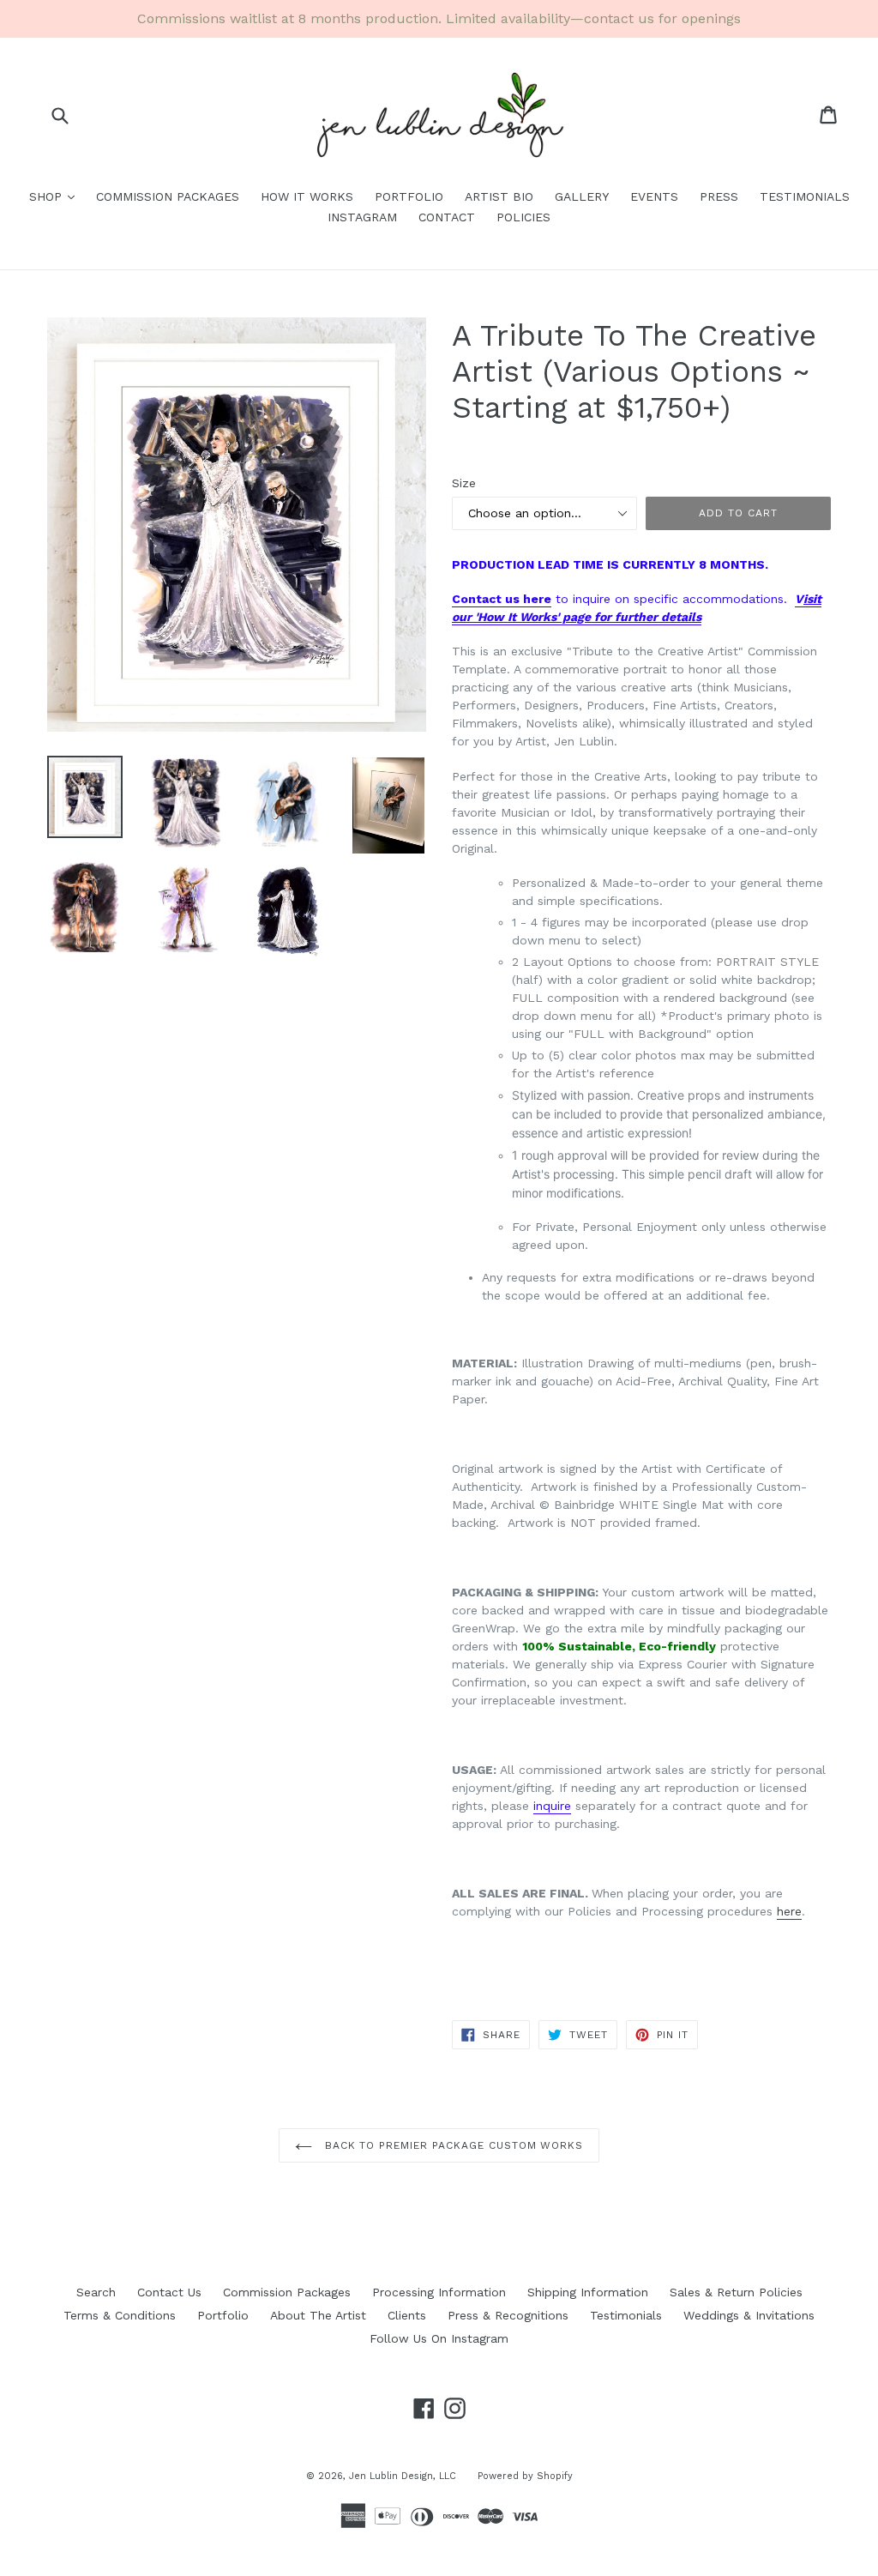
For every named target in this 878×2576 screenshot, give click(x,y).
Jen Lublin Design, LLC (403, 2476)
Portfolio (223, 2315)
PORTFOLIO (409, 196)
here (789, 1911)
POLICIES (523, 217)
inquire (552, 1806)
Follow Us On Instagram (439, 2338)
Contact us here (502, 599)
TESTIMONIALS (805, 196)
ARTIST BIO (499, 196)
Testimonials (626, 2315)
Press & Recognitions (508, 2315)
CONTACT (447, 217)
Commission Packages (287, 2292)
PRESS (719, 196)
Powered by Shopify (525, 2476)
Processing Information (439, 2292)
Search (96, 2292)
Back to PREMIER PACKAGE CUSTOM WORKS (452, 2145)
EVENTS (654, 196)
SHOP (56, 196)
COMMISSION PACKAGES (168, 196)
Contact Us (169, 2292)
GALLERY (582, 196)
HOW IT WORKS (307, 196)
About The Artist (318, 2315)
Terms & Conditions (120, 2315)
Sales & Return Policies (736, 2292)
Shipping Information (588, 2292)
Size (464, 483)
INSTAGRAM (362, 217)
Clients (407, 2315)
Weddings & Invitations (749, 2315)
